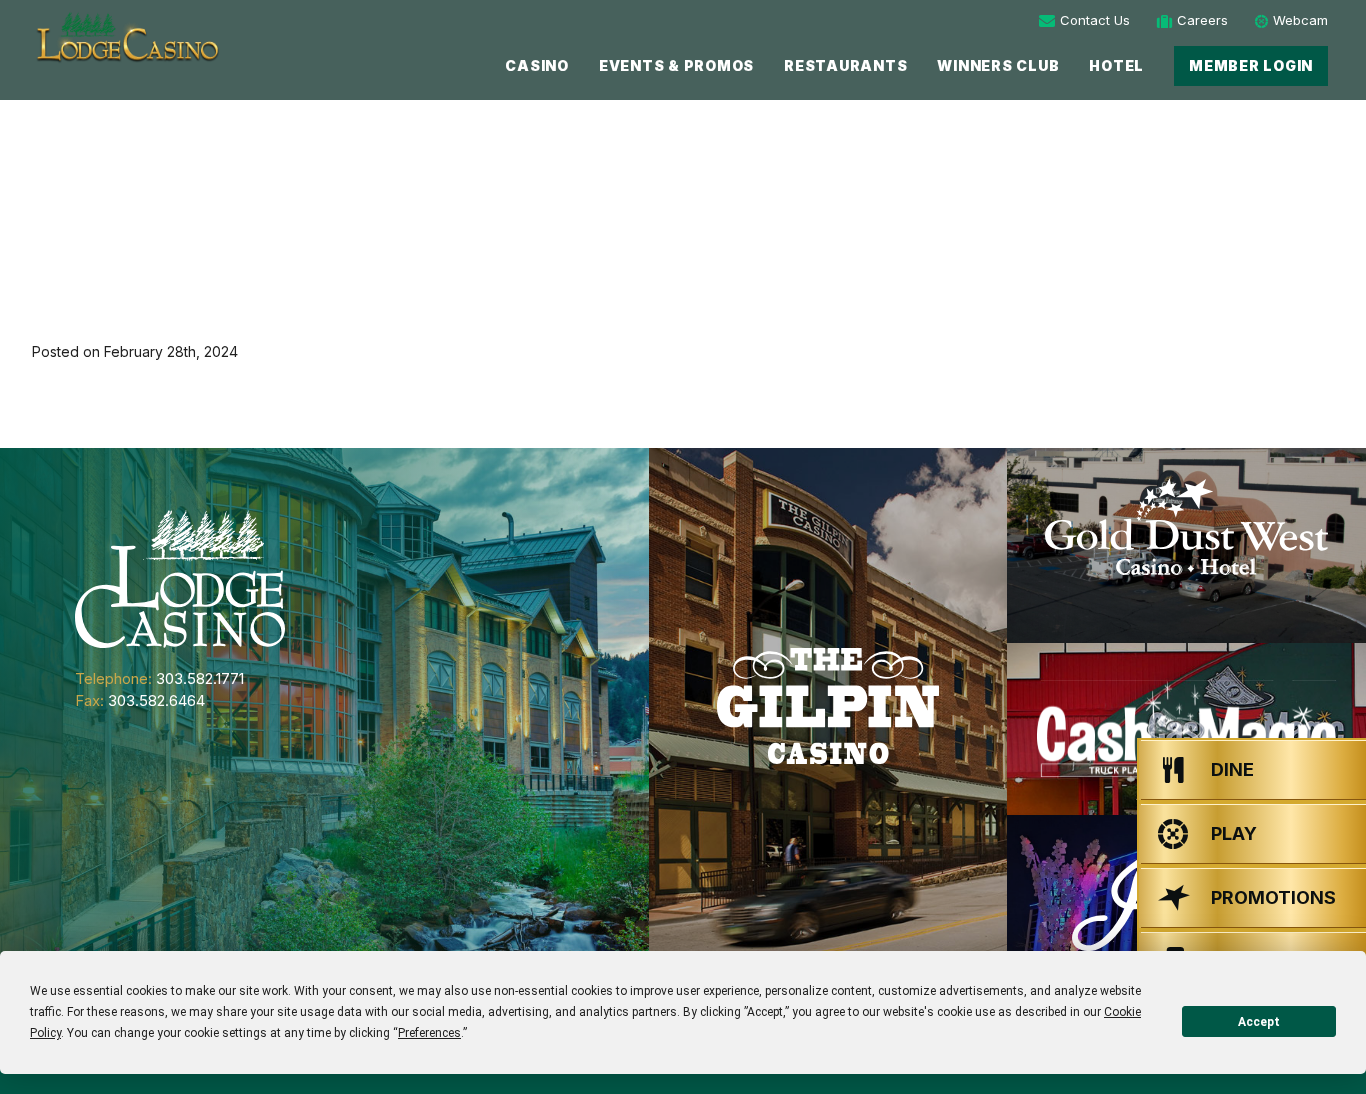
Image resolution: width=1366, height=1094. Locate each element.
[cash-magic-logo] (1186, 729)
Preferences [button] (429, 1033)
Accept (1259, 1022)
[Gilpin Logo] (828, 706)
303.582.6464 (156, 700)
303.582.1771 (200, 678)
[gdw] (1186, 546)
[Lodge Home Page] (180, 577)
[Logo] (126, 37)
